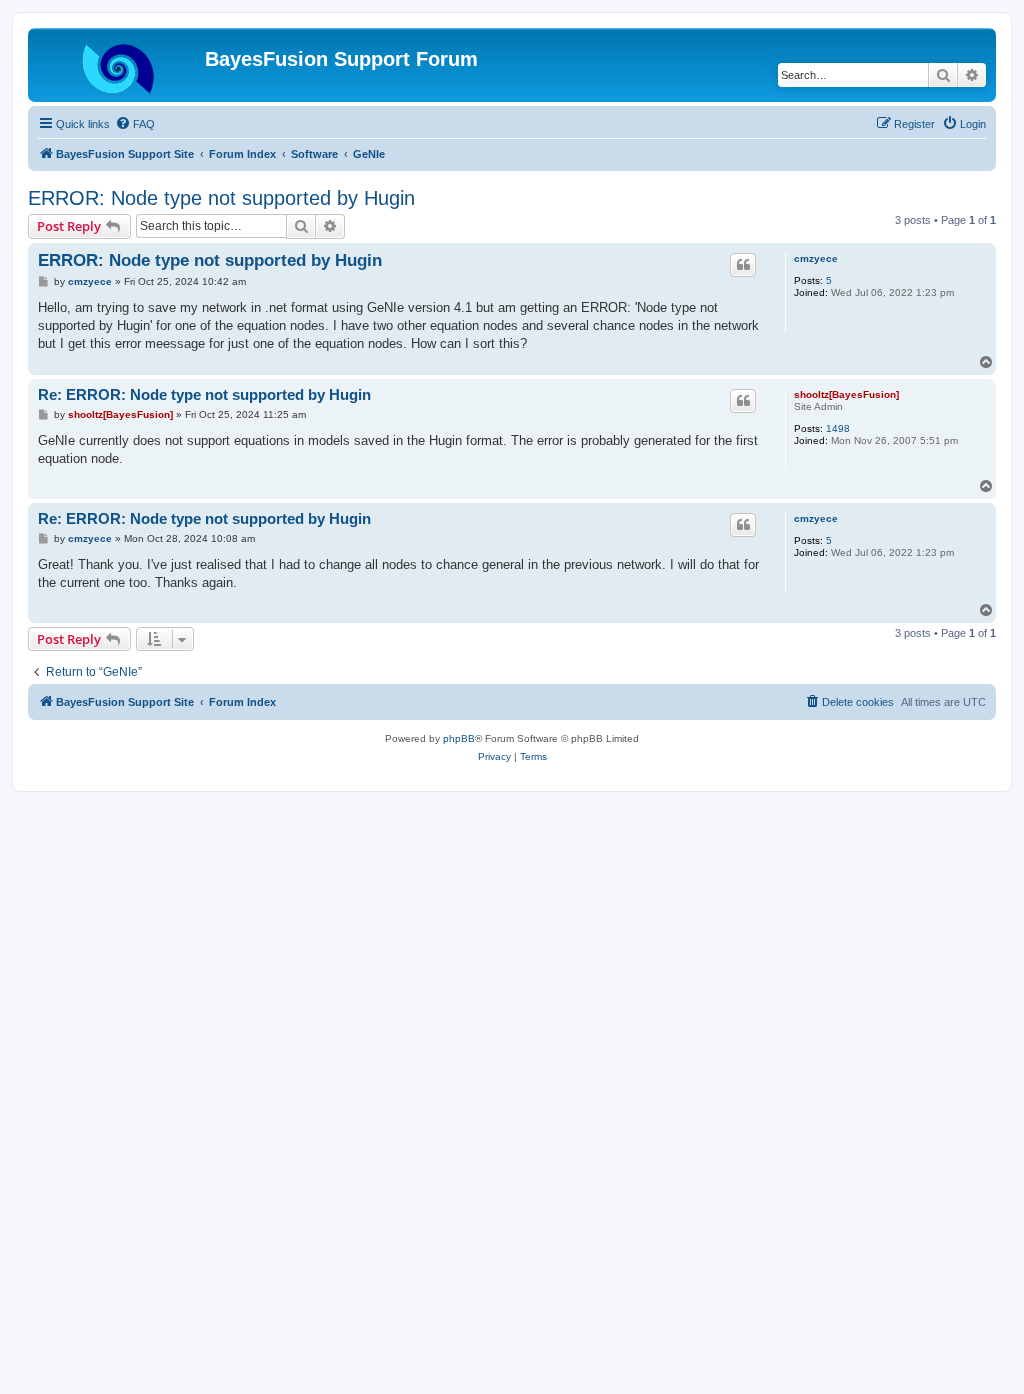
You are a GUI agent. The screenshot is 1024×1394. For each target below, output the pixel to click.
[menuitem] (135, 124)
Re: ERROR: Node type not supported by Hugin (204, 394)
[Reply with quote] (743, 265)
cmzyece (816, 258)
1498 (838, 428)
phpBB (459, 738)
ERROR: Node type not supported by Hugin (221, 198)
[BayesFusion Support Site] (119, 65)
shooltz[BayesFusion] (846, 394)
